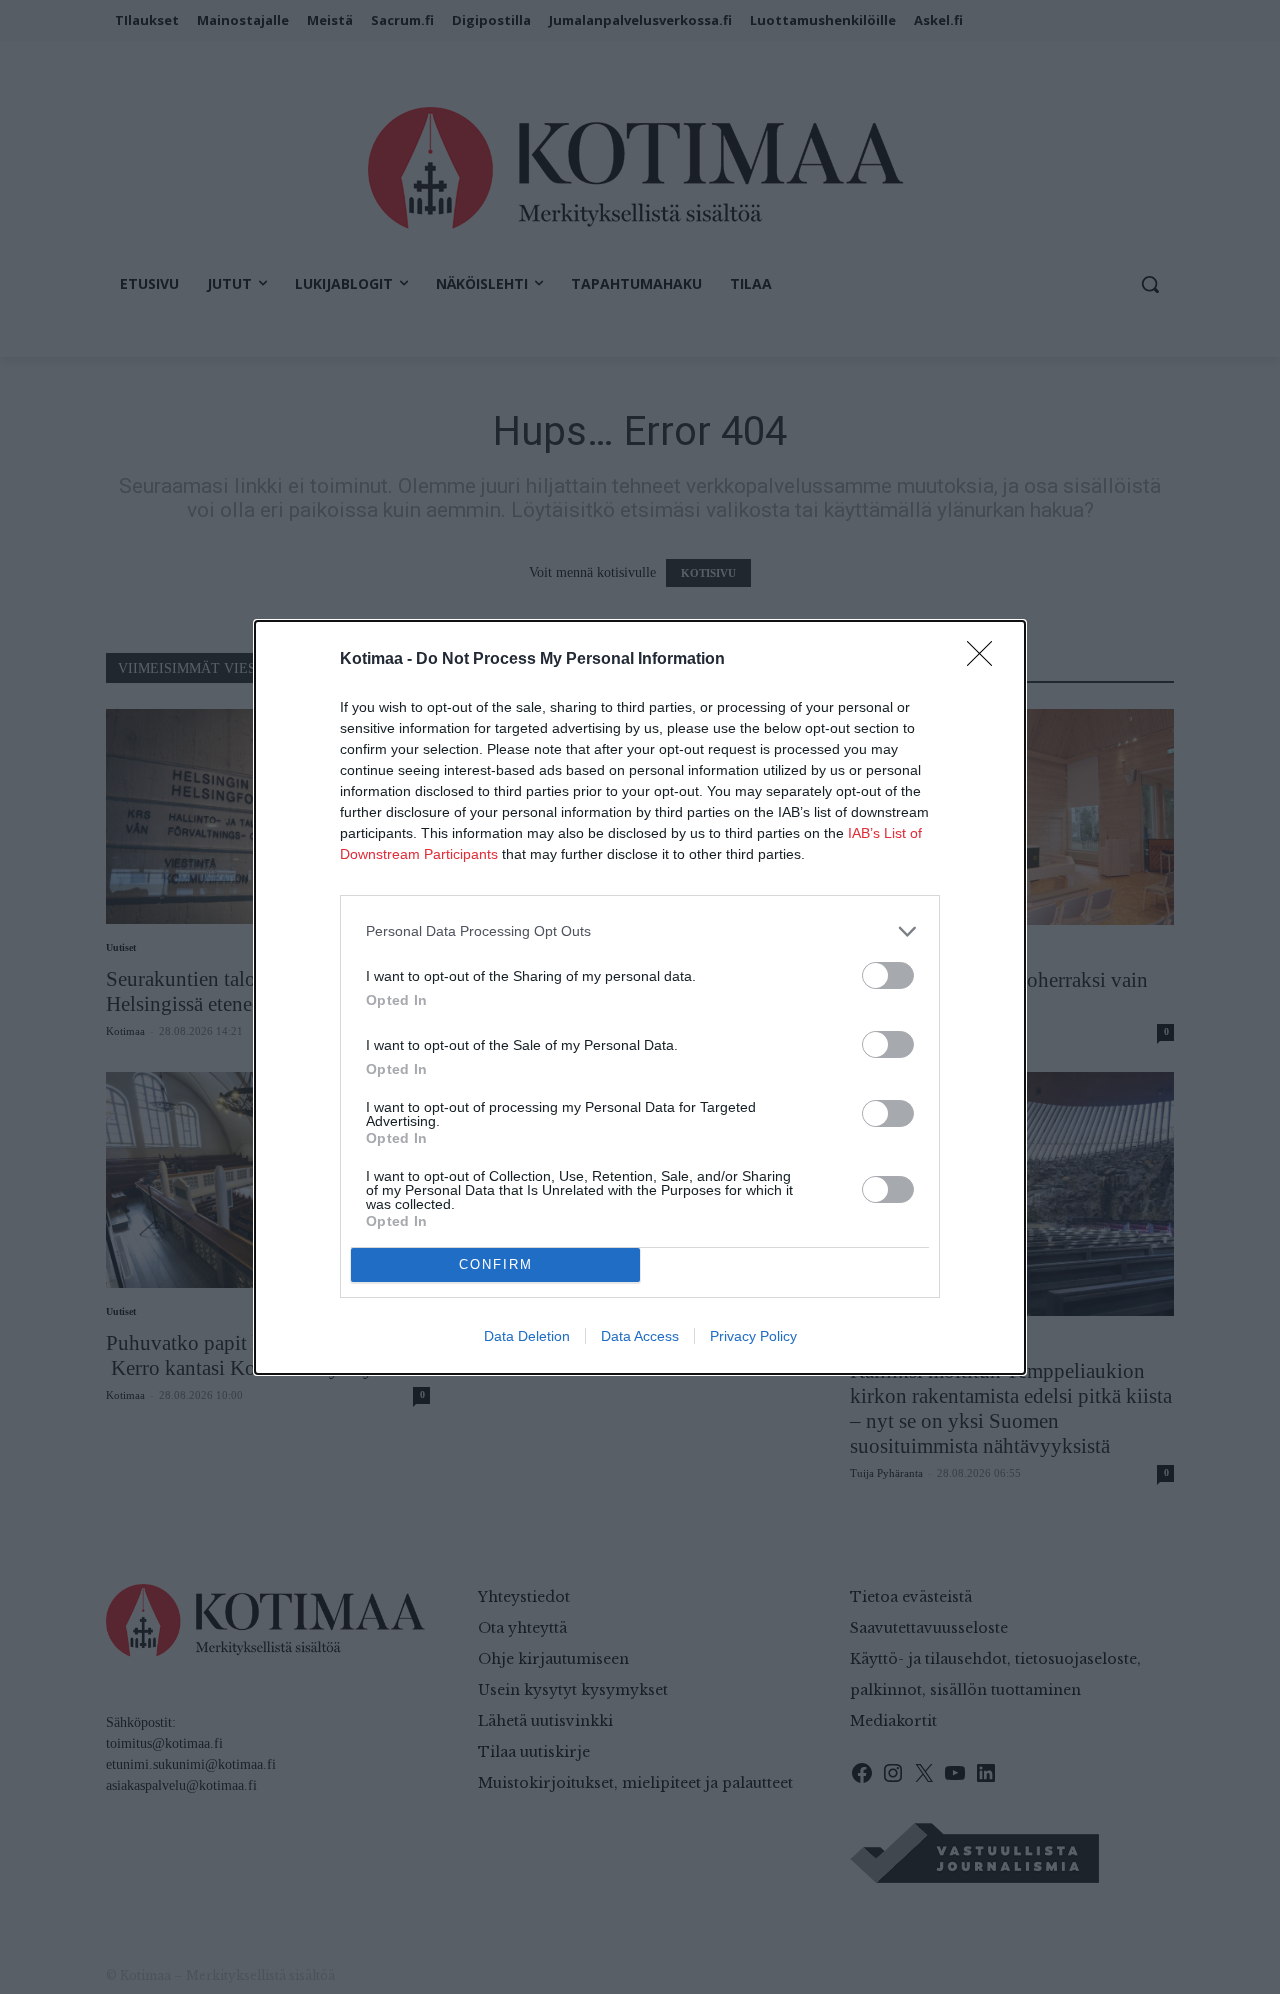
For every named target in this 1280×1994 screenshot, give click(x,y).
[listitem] (640, 931)
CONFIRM (496, 1264)
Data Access (640, 1336)
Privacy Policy (753, 1336)
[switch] (888, 975)
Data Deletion (527, 1336)
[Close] (986, 660)
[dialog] (640, 997)
